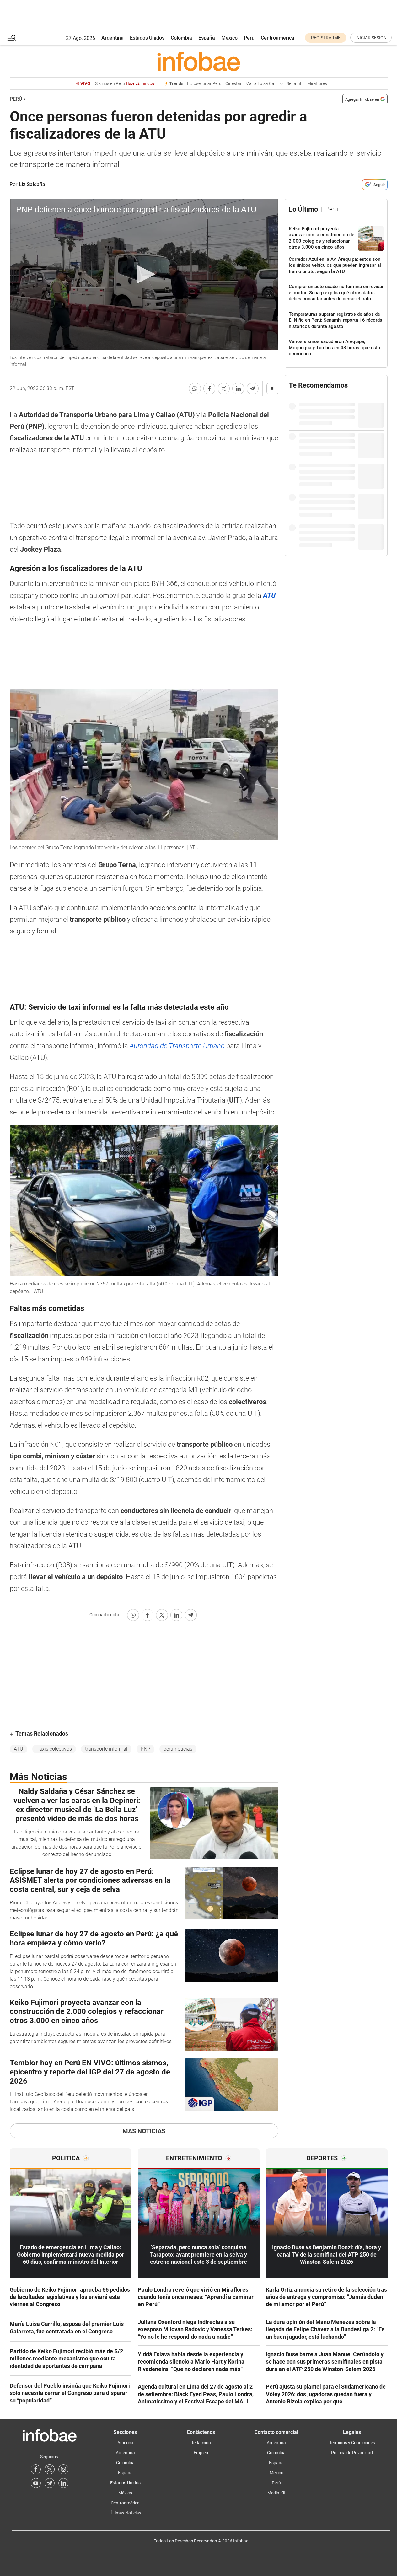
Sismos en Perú (125, 84)
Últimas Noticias (125, 2513)
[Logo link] (199, 61)
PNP (145, 1749)
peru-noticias (178, 1749)
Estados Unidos (147, 38)
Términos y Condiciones (352, 2443)
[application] (144, 275)
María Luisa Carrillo (264, 84)
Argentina (113, 38)
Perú (249, 38)
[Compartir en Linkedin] (238, 389)
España (207, 38)
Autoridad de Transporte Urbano (178, 1046)
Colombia (181, 38)
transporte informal (106, 1749)
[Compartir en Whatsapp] (195, 389)
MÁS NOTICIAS (144, 2131)
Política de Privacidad (352, 2453)
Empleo (201, 2453)
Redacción (201, 2443)
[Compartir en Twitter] (224, 389)
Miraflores (317, 84)
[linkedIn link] (63, 2483)
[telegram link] (50, 2483)
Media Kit (276, 2493)
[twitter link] (50, 2469)
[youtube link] (36, 2483)
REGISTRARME (326, 38)
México (229, 38)
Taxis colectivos (54, 1749)
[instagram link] (63, 2469)
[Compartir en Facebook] (209, 389)
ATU (19, 1749)
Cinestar (233, 84)
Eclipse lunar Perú (204, 84)
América (125, 2443)
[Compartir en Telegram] (253, 389)
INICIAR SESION (371, 38)
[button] (12, 38)
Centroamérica (278, 38)
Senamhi (295, 84)
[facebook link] (36, 2469)
